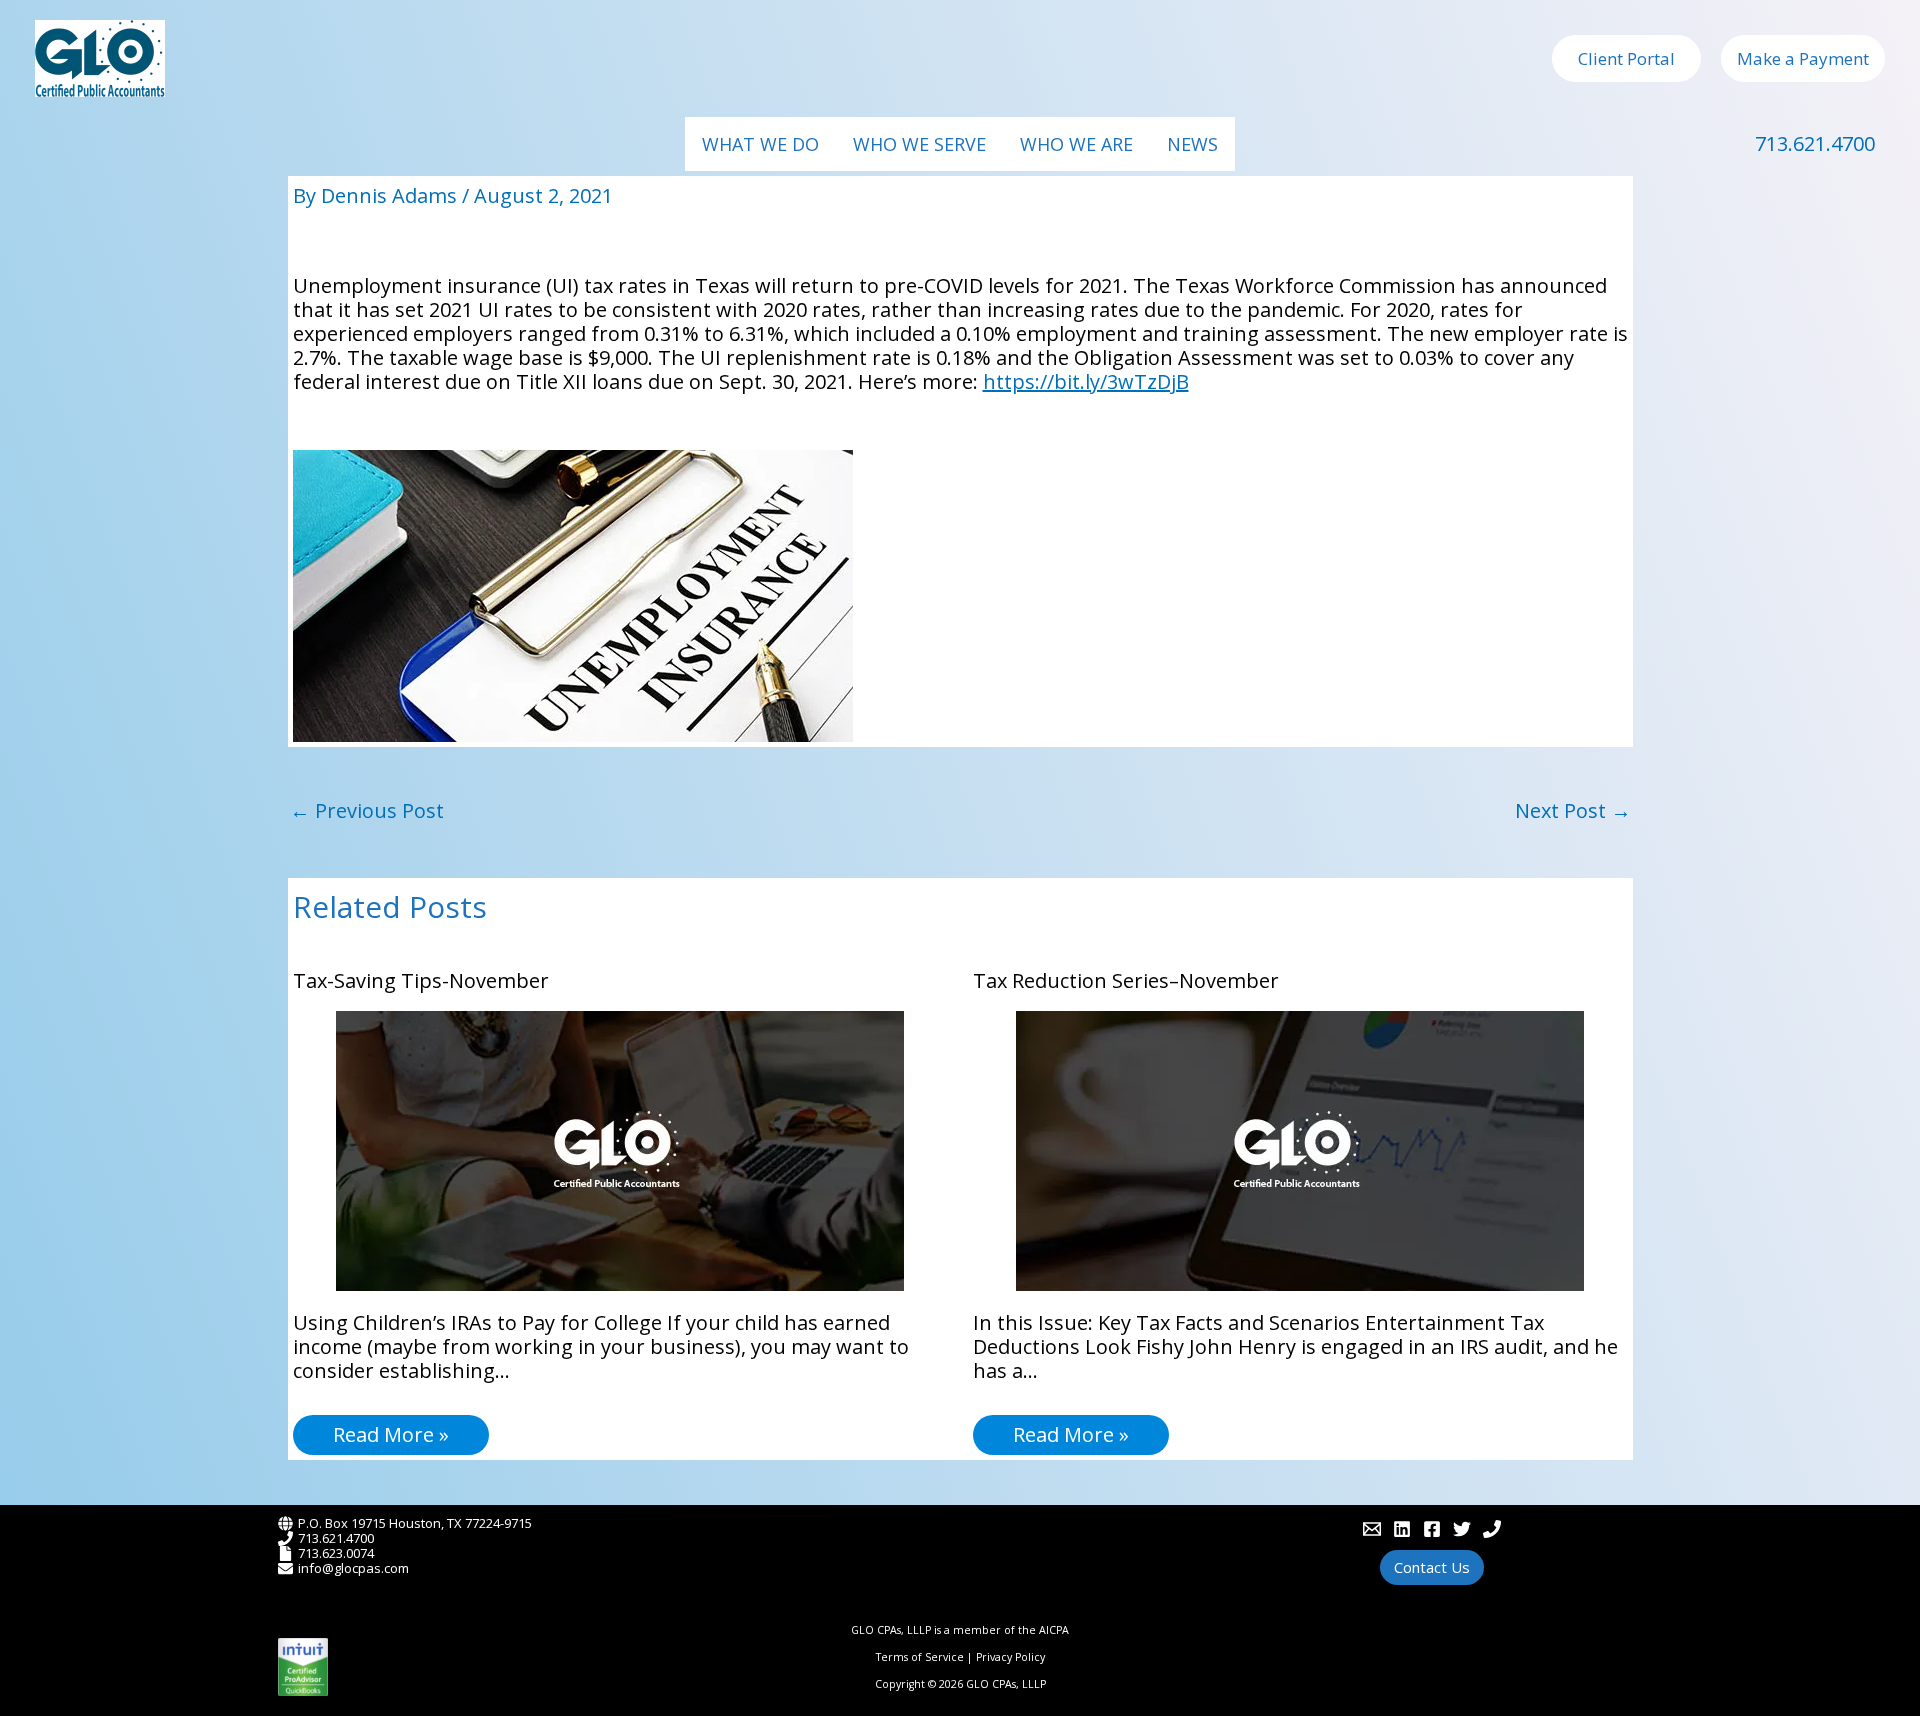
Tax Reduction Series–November (1126, 980)
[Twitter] (1462, 1529)
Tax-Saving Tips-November (421, 980)
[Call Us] (1492, 1529)
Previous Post (367, 810)
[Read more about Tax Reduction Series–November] (1300, 1148)
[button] (1626, 58)
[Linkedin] (1402, 1529)
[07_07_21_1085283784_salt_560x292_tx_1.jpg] (573, 593)
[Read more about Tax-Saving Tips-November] (620, 1148)
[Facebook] (1432, 1529)
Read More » (391, 1434)
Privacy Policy (1010, 1657)
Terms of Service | (926, 1657)
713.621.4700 (1815, 143)
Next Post (1573, 810)
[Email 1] (1372, 1529)
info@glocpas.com (353, 1568)
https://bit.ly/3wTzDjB (1086, 381)
